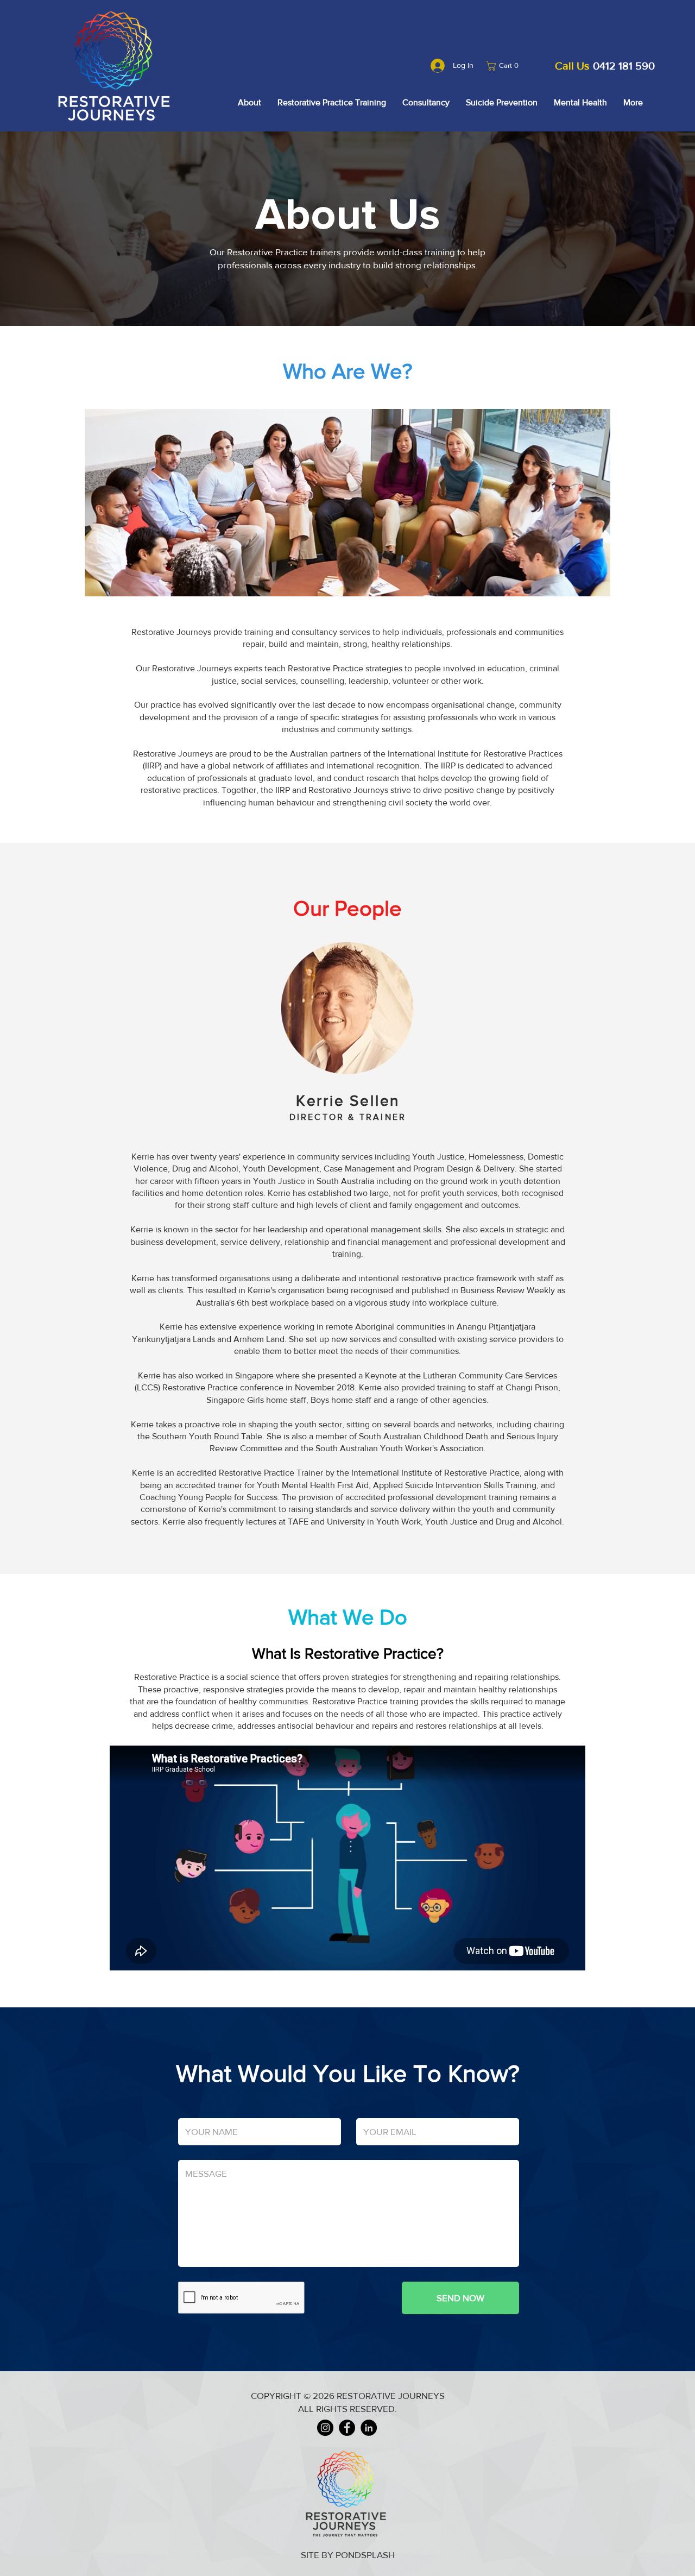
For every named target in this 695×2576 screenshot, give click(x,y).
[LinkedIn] (369, 2428)
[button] (505, 66)
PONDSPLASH (365, 2555)
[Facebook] (347, 2428)
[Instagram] (325, 2428)
